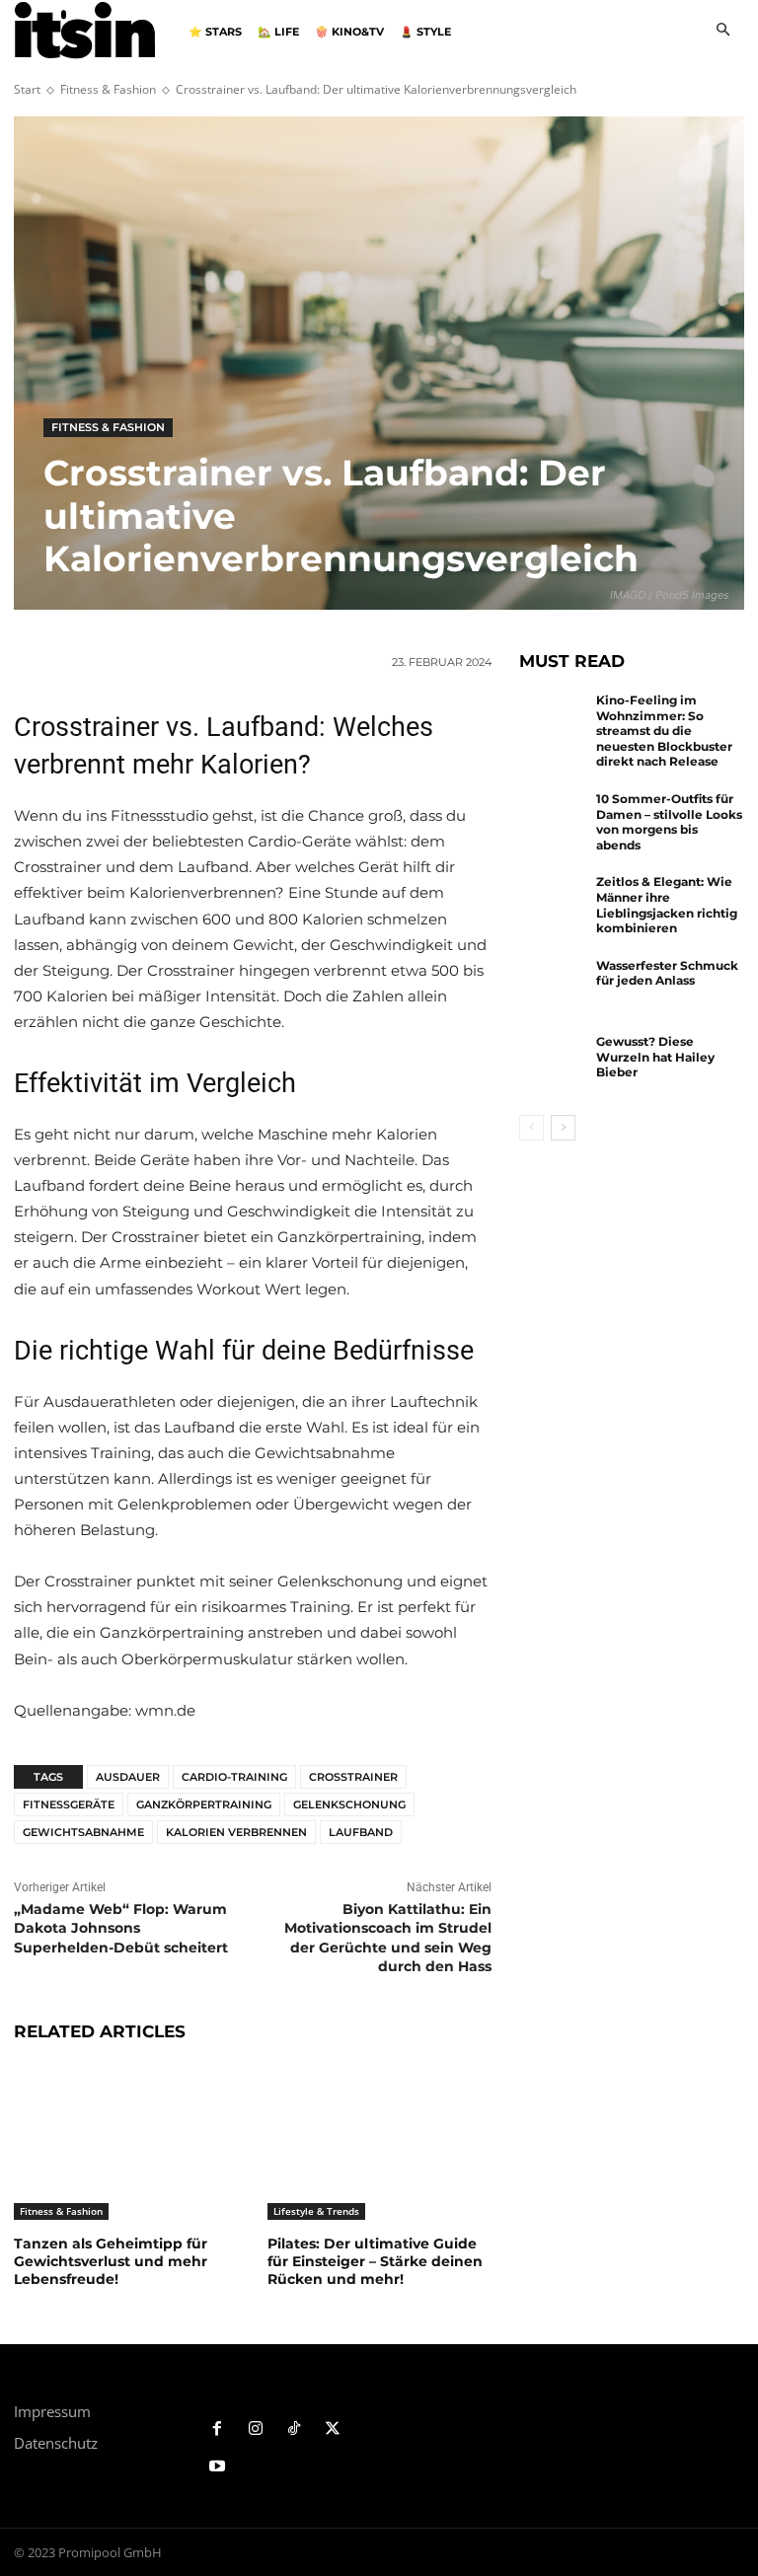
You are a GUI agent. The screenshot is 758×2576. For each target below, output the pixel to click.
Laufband (361, 1832)
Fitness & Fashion (108, 89)
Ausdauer (128, 1777)
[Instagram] (256, 2429)
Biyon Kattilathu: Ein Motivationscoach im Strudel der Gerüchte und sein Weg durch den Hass (388, 1938)
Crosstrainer (353, 1777)
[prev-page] (531, 1128)
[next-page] (563, 1128)
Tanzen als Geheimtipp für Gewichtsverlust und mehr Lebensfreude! (111, 2261)
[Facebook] (218, 2429)
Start (27, 89)
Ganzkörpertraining (204, 1804)
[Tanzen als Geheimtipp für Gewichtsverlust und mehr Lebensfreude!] (126, 2141)
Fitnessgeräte (69, 1804)
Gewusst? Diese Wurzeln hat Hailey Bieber (655, 1057)
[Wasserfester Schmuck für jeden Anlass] (553, 989)
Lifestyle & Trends (316, 2211)
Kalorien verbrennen (236, 1832)
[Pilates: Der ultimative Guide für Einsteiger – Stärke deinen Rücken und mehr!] (379, 2141)
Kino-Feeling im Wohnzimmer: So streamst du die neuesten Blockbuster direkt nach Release (664, 731)
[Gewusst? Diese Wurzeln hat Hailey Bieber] (553, 1065)
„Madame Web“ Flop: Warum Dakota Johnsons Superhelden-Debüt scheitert (121, 1928)
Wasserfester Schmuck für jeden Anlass (667, 973)
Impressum (52, 2411)
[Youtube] (218, 2467)
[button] (723, 31)
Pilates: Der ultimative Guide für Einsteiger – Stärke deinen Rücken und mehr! (375, 2261)
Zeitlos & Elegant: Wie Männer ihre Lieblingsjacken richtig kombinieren (667, 905)
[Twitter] (332, 2429)
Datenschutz (56, 2443)
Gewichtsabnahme (83, 1832)
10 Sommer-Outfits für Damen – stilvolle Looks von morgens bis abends (669, 822)
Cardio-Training (234, 1777)
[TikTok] (295, 2429)
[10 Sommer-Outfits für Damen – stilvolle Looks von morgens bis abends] (553, 822)
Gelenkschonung (349, 1804)
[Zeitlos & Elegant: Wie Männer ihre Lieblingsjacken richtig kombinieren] (553, 905)
